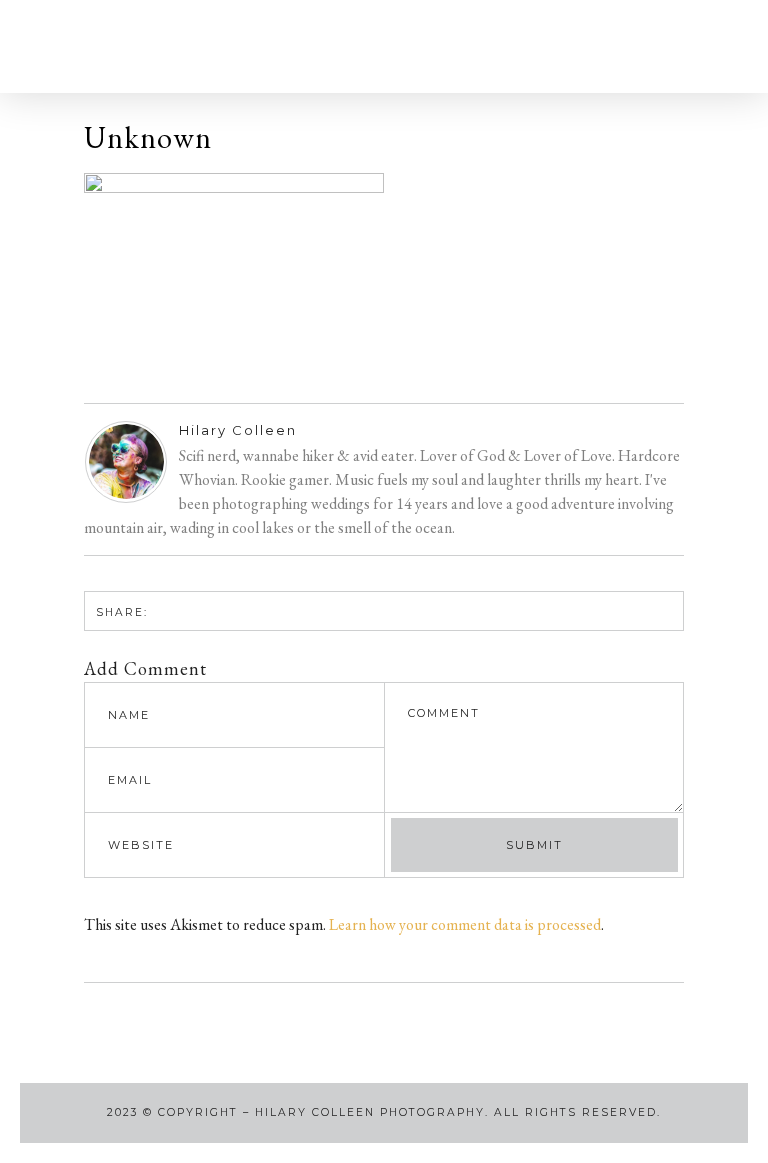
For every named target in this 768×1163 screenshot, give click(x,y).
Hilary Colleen (238, 430)
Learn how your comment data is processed (465, 924)
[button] (108, 46)
